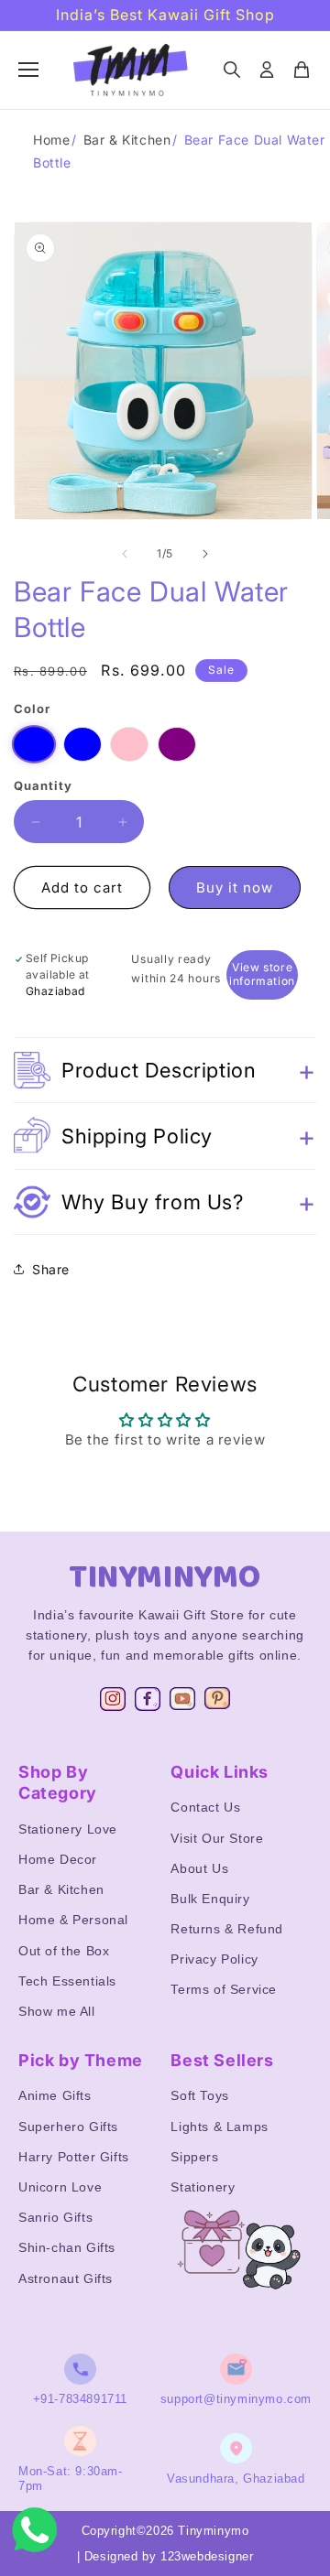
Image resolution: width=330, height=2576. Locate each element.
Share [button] (51, 1269)
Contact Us (205, 1807)
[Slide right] (205, 554)
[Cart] (302, 70)
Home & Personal (73, 1920)
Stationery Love (68, 1829)
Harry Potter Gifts (74, 2157)
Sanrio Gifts (55, 2217)
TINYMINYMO (165, 1577)
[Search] (232, 70)
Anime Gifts (55, 2095)
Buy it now (235, 888)
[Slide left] (125, 554)
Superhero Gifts (68, 2127)
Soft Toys (199, 2095)
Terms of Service (224, 1989)
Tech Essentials (67, 1981)
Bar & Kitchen (127, 140)
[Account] (267, 70)
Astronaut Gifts (66, 2278)
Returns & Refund (227, 1929)
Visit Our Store (217, 1838)
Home (51, 140)
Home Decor (58, 1859)
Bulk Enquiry (210, 1899)
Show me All (57, 2011)
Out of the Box (64, 1951)
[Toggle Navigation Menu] (28, 70)
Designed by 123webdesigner (169, 2556)
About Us (199, 1868)
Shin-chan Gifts (67, 2247)
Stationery (203, 2187)
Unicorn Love (60, 2187)
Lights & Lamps (219, 2127)
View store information (262, 974)
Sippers (194, 2157)
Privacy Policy (214, 1959)
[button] (165, 1070)
